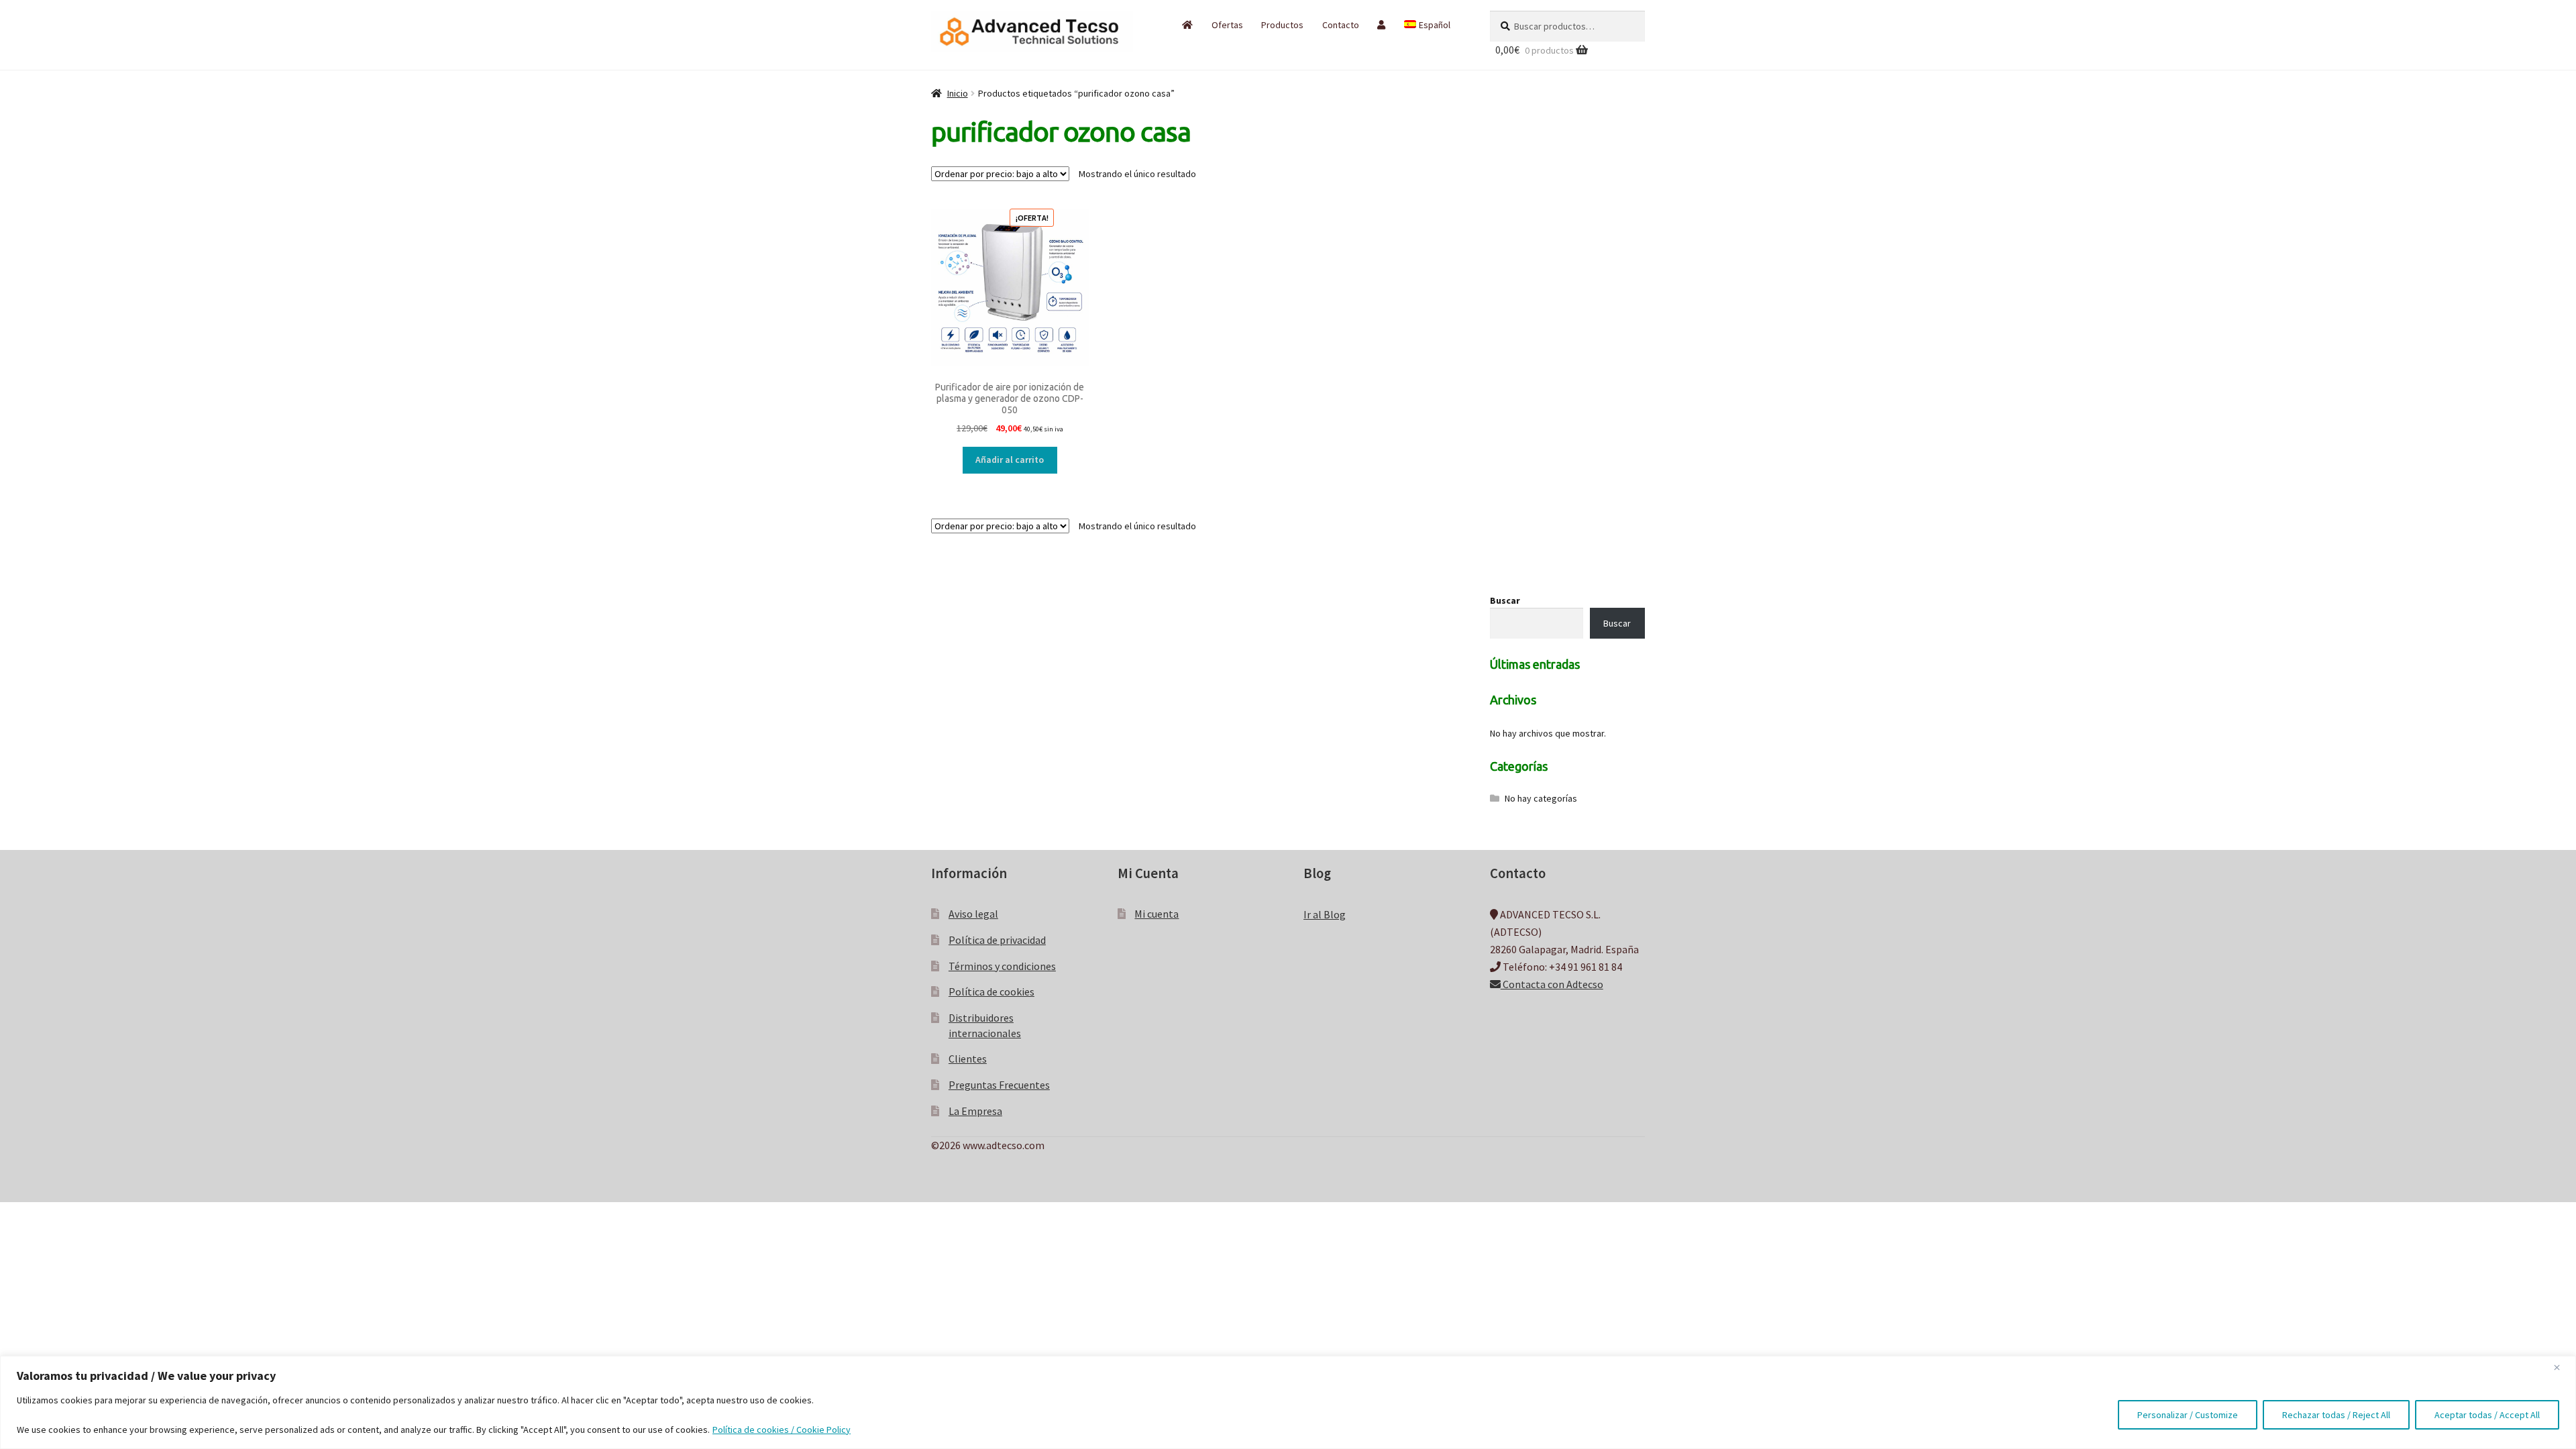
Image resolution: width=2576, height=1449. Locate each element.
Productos (1282, 25)
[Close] (2562, 1367)
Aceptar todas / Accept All (2487, 1415)
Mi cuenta (1157, 914)
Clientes (968, 1059)
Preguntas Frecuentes (999, 1085)
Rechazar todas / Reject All (2336, 1415)
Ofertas (1227, 25)
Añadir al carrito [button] (1010, 460)
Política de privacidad (997, 940)
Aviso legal (973, 914)
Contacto (1341, 25)
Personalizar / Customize (2188, 1415)
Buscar (1505, 600)
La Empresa (975, 1111)
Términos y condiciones (1002, 966)
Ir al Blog (1325, 914)
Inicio (958, 93)
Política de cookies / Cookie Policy (782, 1430)
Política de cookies (991, 991)
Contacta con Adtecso (1552, 984)
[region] (1288, 1402)
